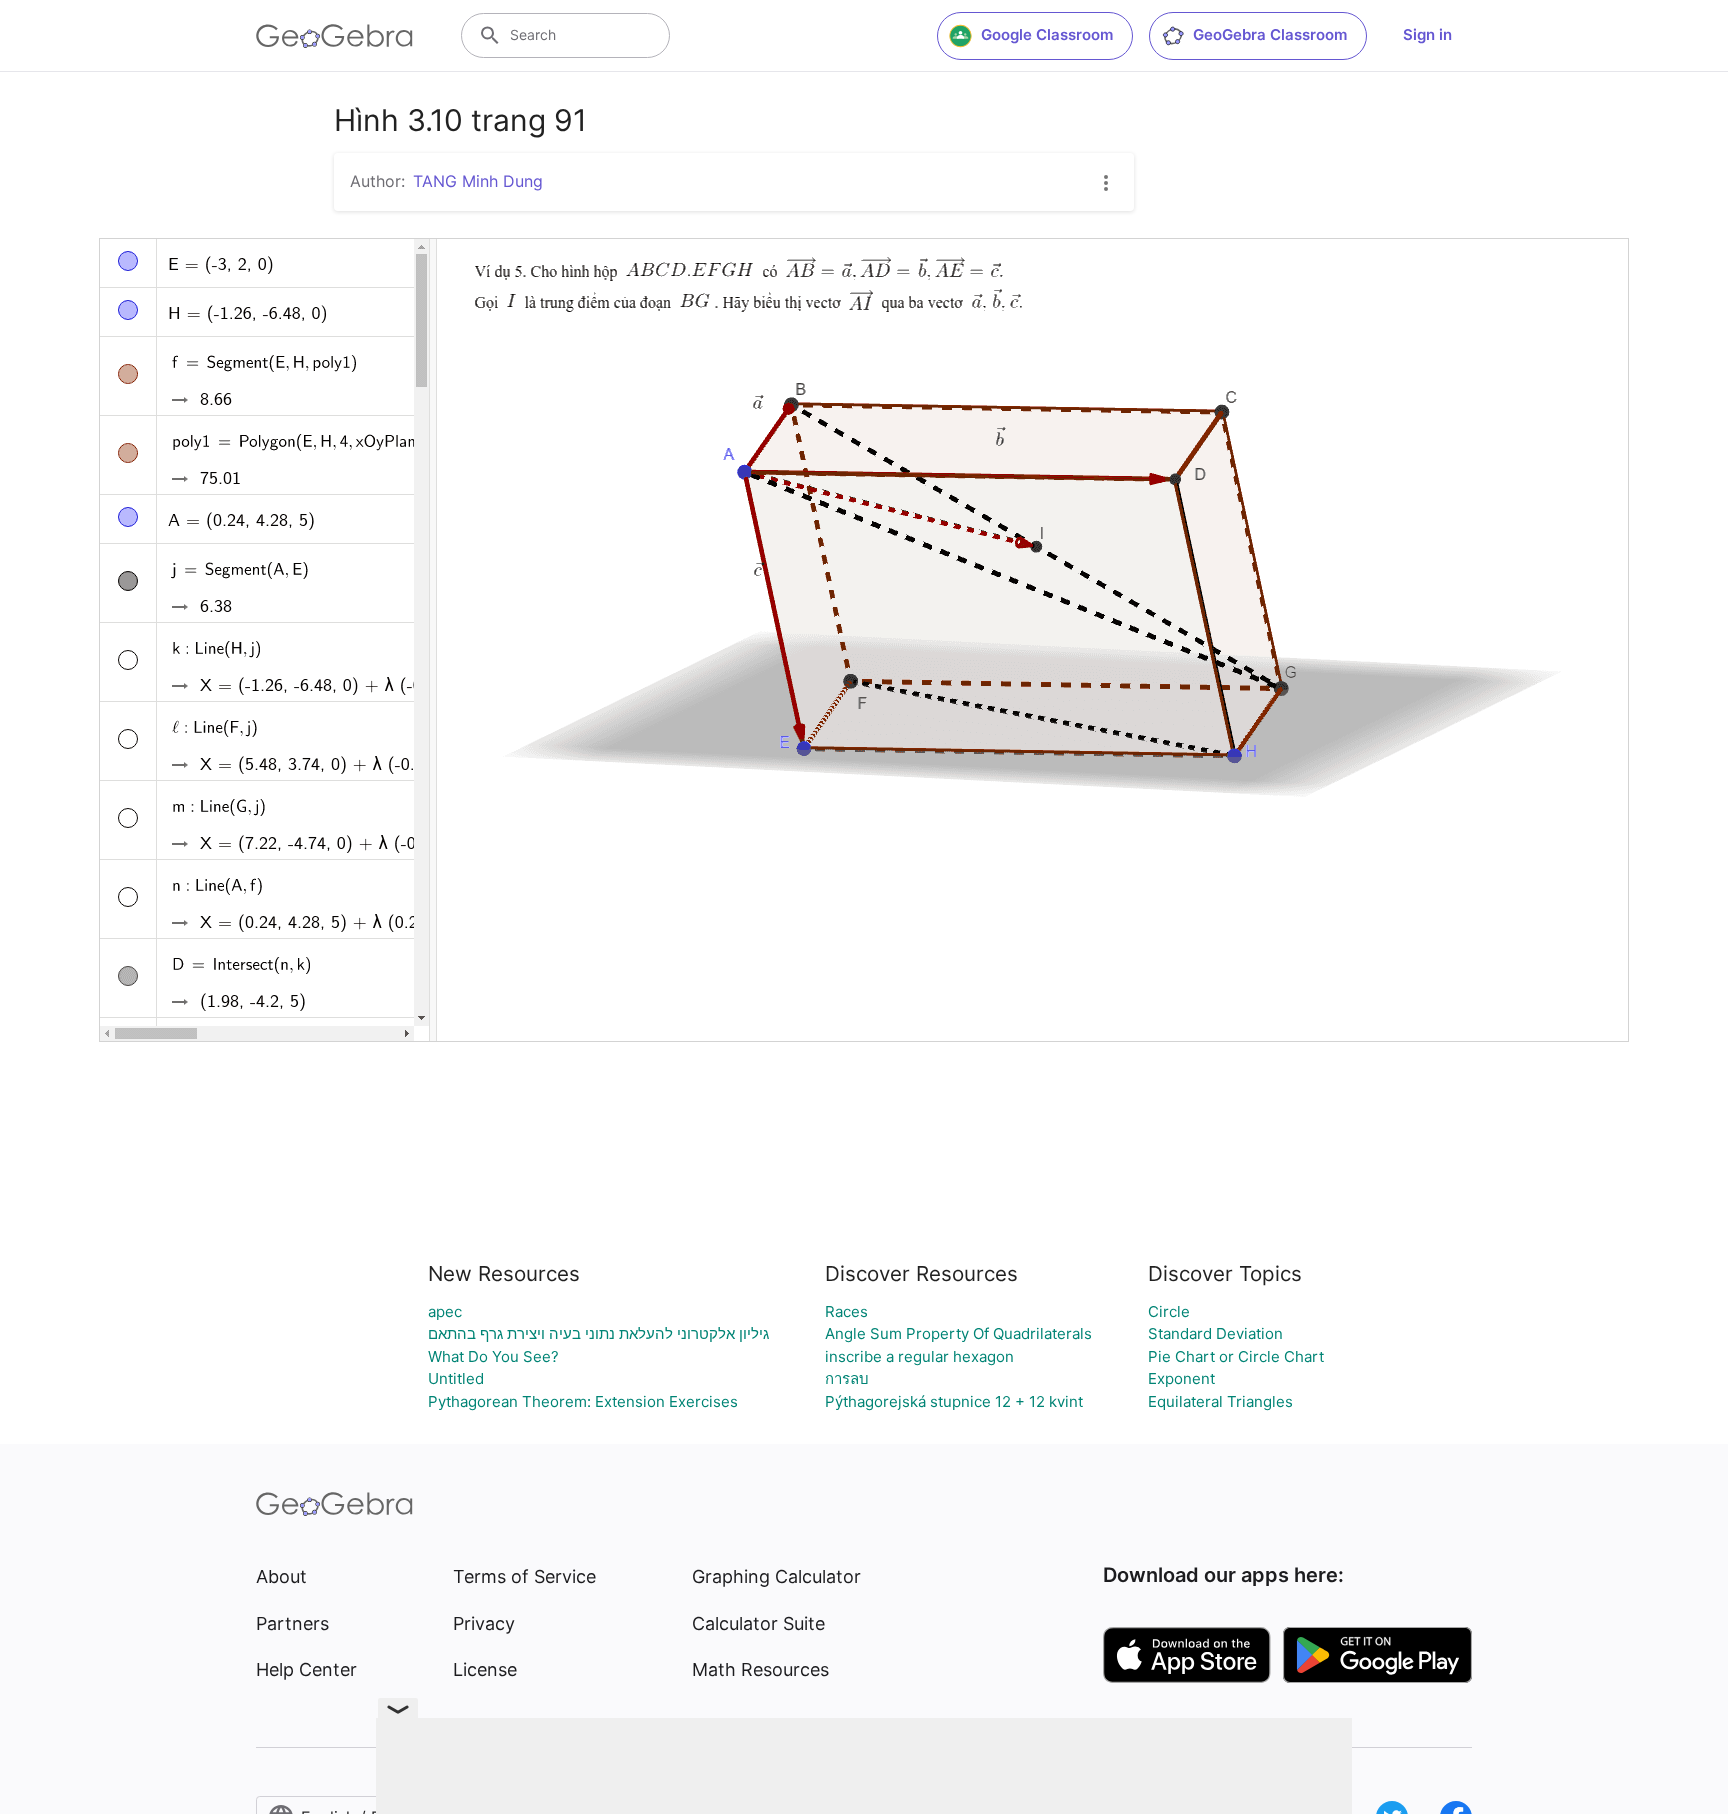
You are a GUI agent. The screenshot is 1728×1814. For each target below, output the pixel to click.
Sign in (1427, 34)
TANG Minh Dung (478, 181)
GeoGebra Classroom (1270, 34)
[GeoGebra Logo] (334, 36)
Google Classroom (1047, 34)
